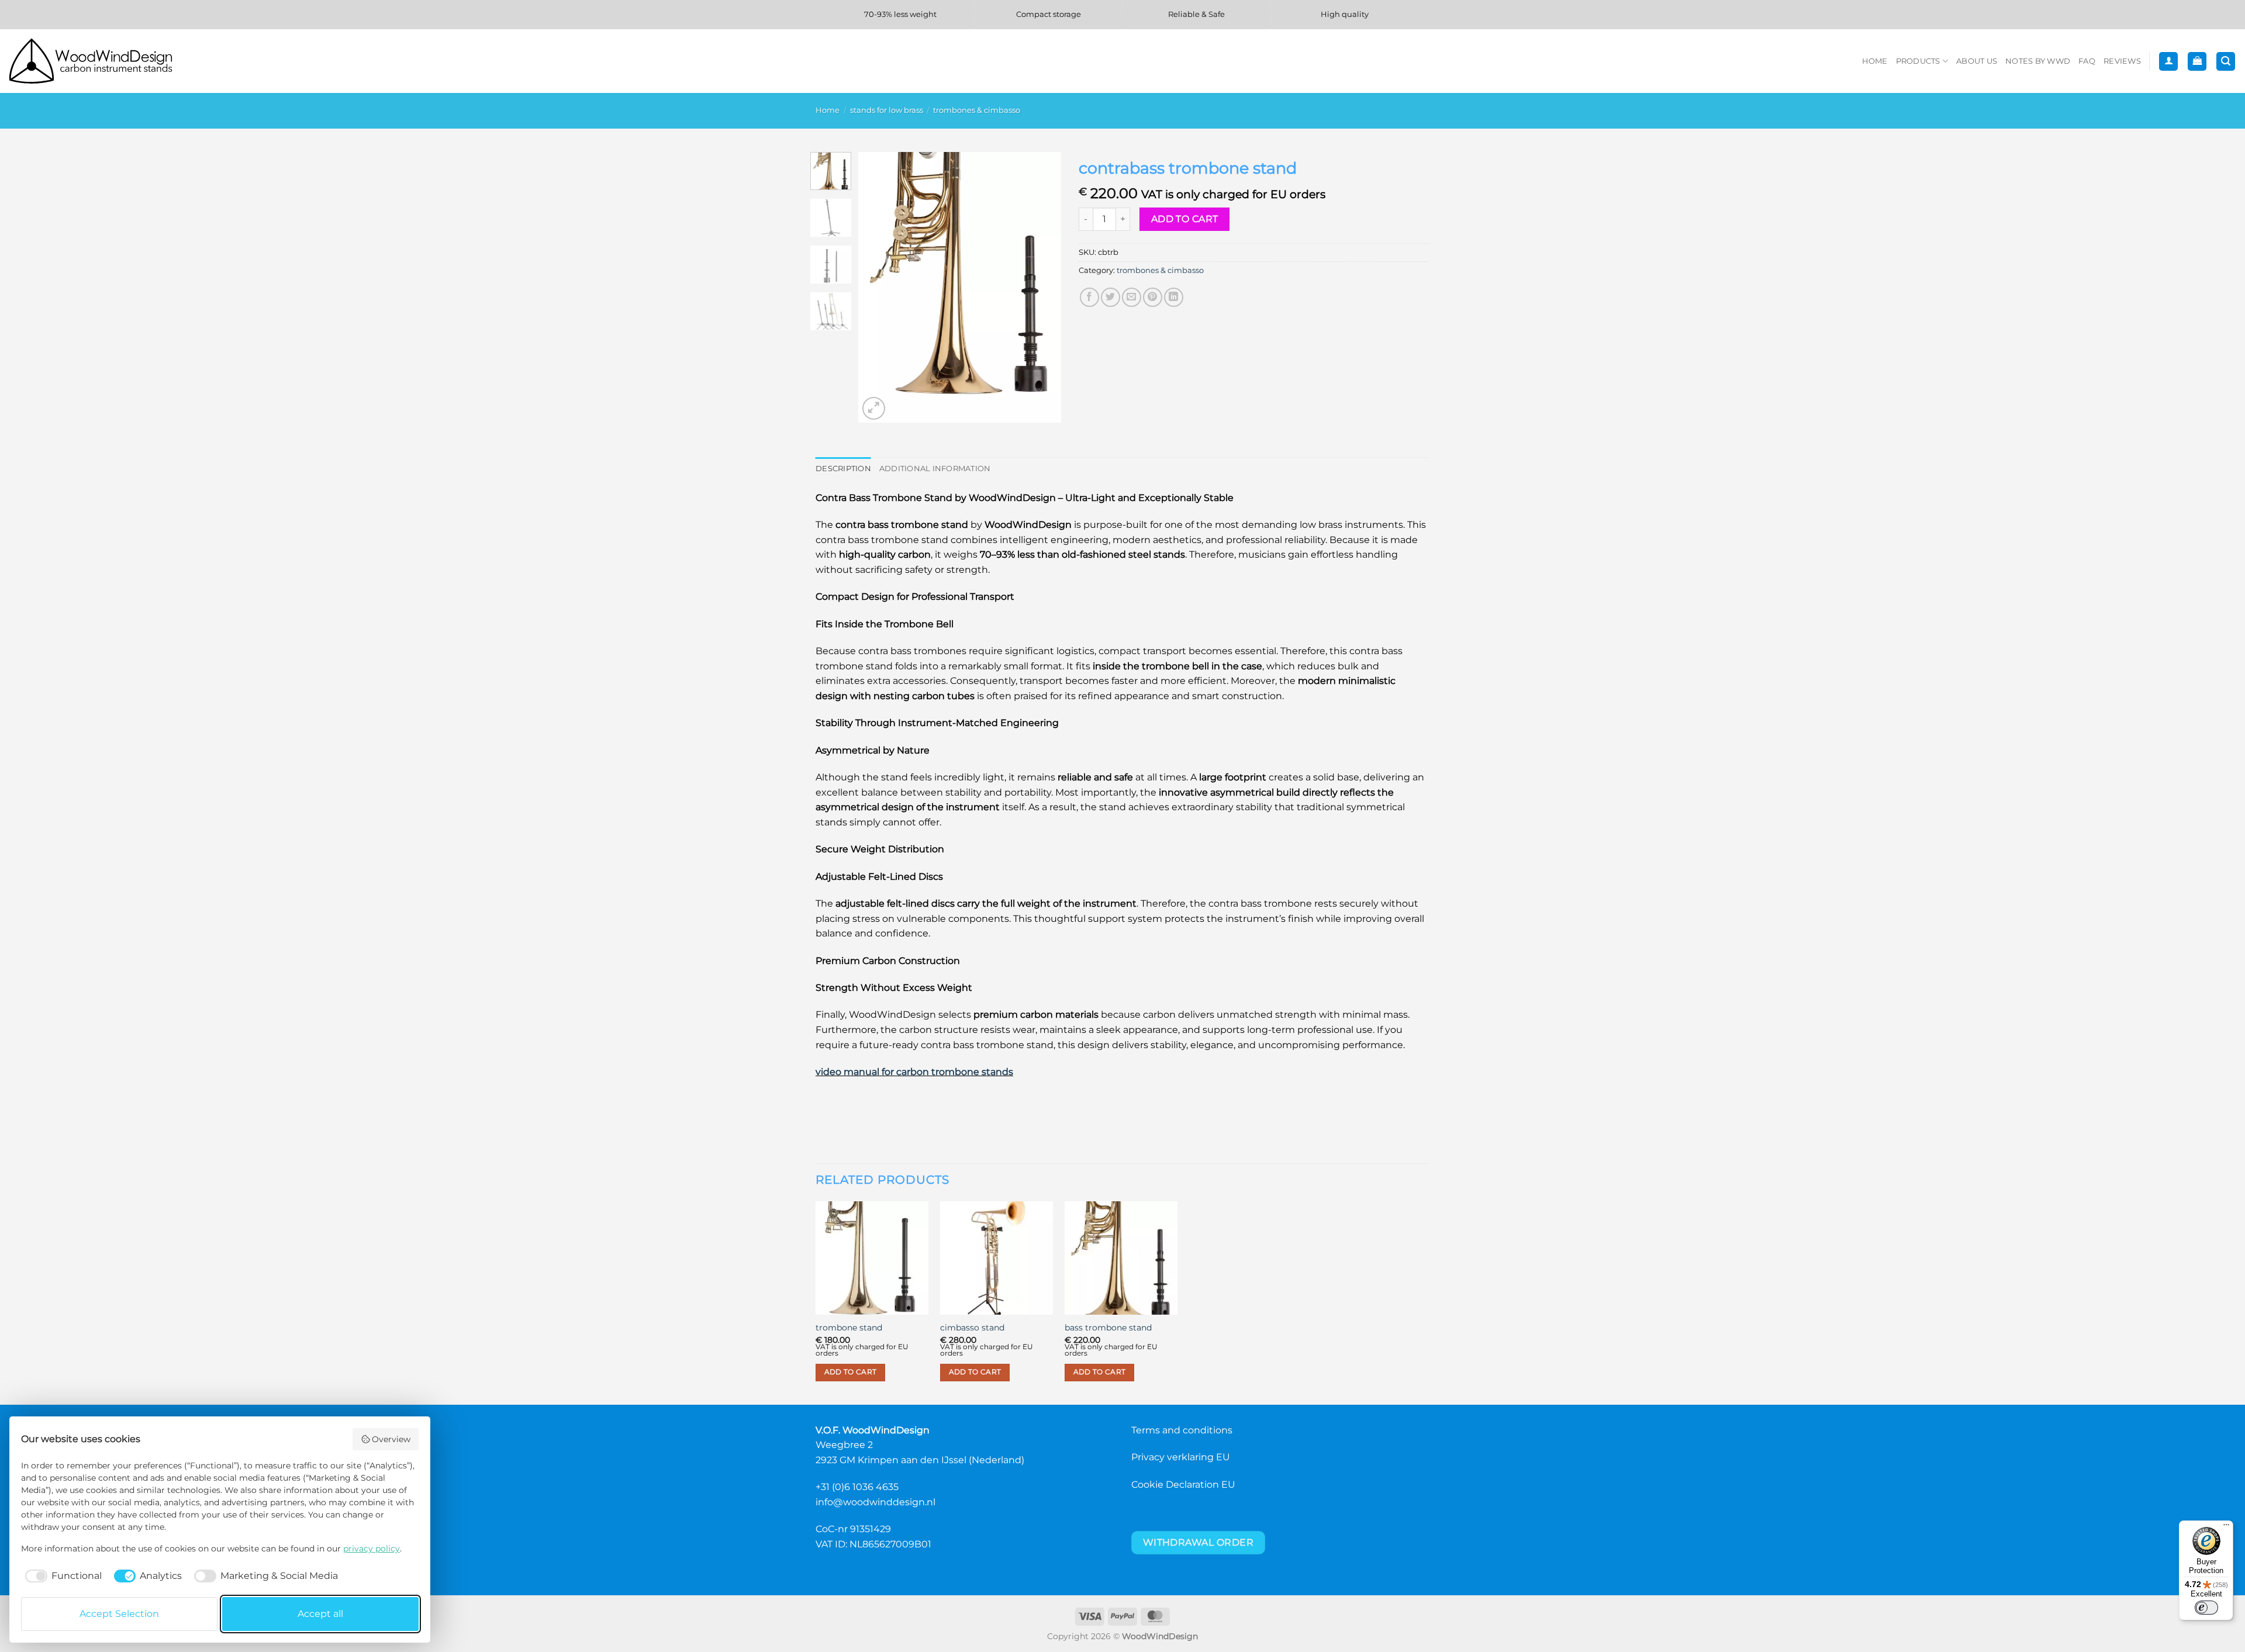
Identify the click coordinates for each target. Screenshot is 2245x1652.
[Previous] (877, 287)
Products (1918, 61)
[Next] (1042, 287)
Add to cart (1185, 219)
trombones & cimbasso (977, 110)
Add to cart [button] (851, 1372)
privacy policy (372, 1549)
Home (1875, 61)
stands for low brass (887, 110)
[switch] (2206, 1608)
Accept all (320, 1614)
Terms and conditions (1182, 1430)
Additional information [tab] (935, 469)
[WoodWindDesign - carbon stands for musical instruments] (96, 61)
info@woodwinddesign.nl (875, 1502)
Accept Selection (119, 1614)
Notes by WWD (2038, 61)
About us (1977, 61)
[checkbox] (61, 1576)
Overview (391, 1439)
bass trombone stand (1108, 1328)
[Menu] (2226, 1527)
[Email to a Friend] (1132, 297)
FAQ (2087, 61)
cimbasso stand (972, 1328)
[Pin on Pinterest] (1153, 297)
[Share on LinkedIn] (1174, 297)
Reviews (2122, 61)
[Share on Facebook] (1089, 297)
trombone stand (849, 1328)
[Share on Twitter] (1111, 297)
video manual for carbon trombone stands (914, 1072)
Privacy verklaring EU (1181, 1457)
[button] (2168, 62)
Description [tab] (843, 469)
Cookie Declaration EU (1183, 1485)
